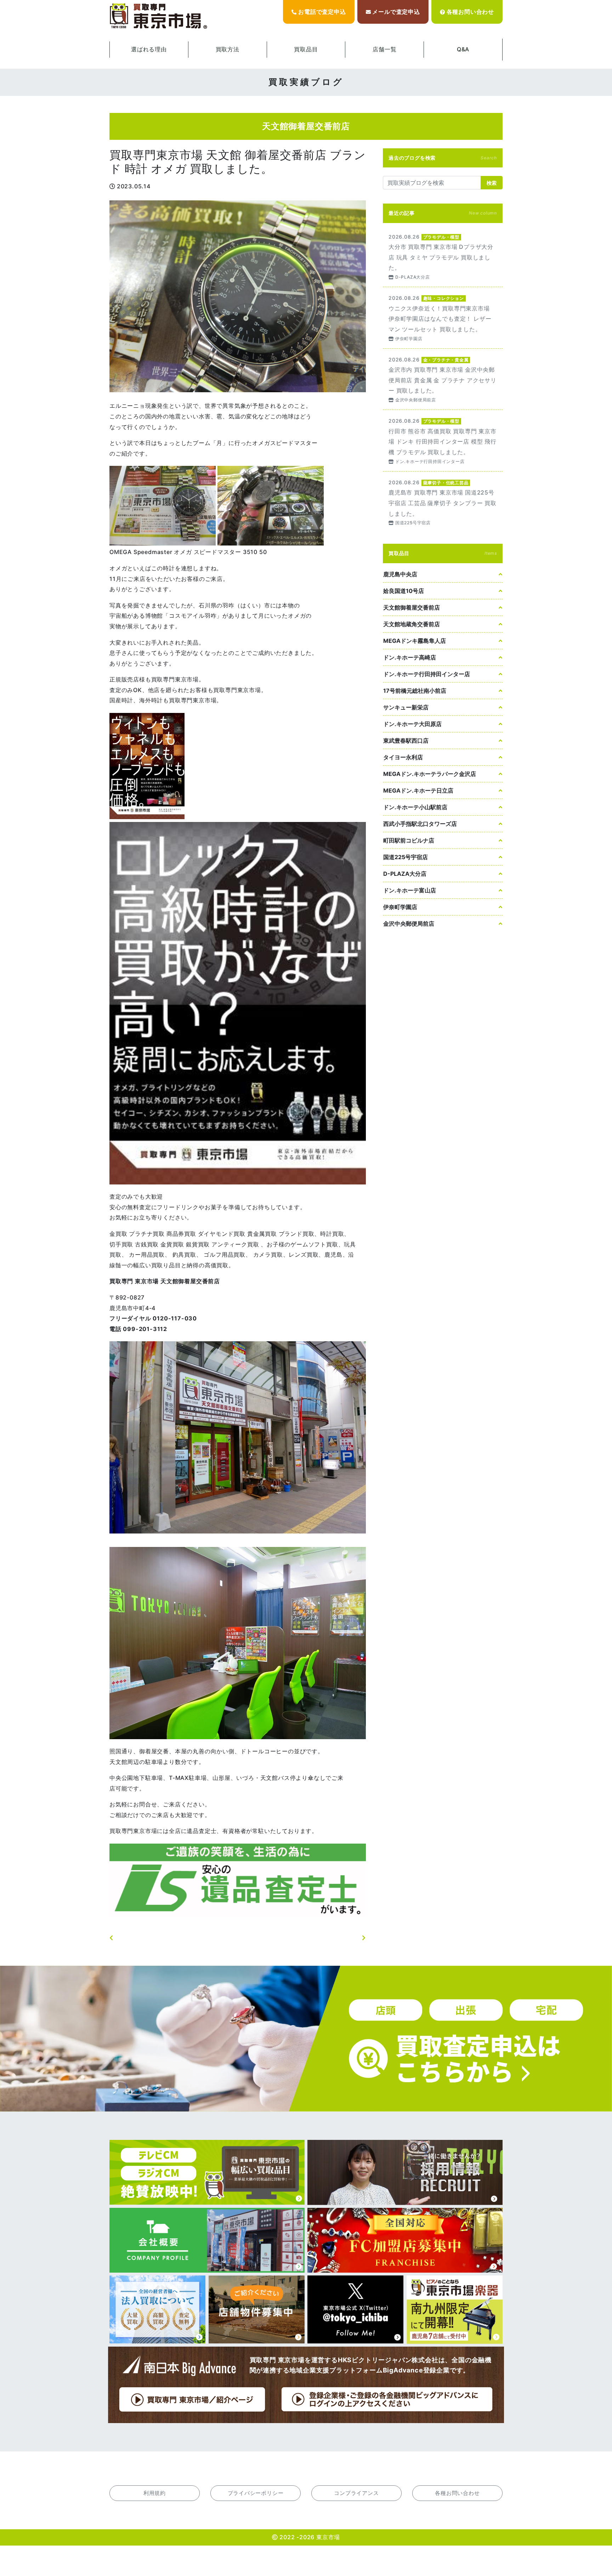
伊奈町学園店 (400, 907)
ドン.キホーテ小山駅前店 (415, 807)
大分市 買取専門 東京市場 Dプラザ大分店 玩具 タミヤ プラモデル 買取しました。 (443, 256)
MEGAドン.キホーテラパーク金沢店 (430, 774)
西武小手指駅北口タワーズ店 (420, 824)
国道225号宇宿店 (406, 857)
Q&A (463, 49)
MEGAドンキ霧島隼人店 (415, 641)
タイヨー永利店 (403, 757)
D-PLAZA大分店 (405, 874)
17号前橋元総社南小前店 (415, 691)
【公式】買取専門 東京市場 (159, 16)
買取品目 (306, 49)
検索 (492, 183)
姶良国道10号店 (404, 591)
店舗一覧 (384, 49)
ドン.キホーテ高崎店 (410, 657)
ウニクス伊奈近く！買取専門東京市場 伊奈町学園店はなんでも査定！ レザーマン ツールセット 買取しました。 (443, 318)
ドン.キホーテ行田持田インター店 (427, 674)
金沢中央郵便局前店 (409, 924)
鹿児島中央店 (400, 574)
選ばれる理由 (149, 49)
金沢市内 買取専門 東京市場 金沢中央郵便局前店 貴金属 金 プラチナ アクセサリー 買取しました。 (443, 379)
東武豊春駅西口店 (406, 741)
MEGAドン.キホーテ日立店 (418, 790)
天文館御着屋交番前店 (412, 607)
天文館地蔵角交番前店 (412, 624)
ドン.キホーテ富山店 (410, 890)
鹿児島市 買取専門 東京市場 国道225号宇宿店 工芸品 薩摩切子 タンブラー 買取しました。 (443, 502)
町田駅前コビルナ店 (409, 840)
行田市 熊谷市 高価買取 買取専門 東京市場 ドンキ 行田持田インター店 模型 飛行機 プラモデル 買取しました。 (443, 441)
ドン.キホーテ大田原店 (412, 724)
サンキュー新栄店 (406, 707)
